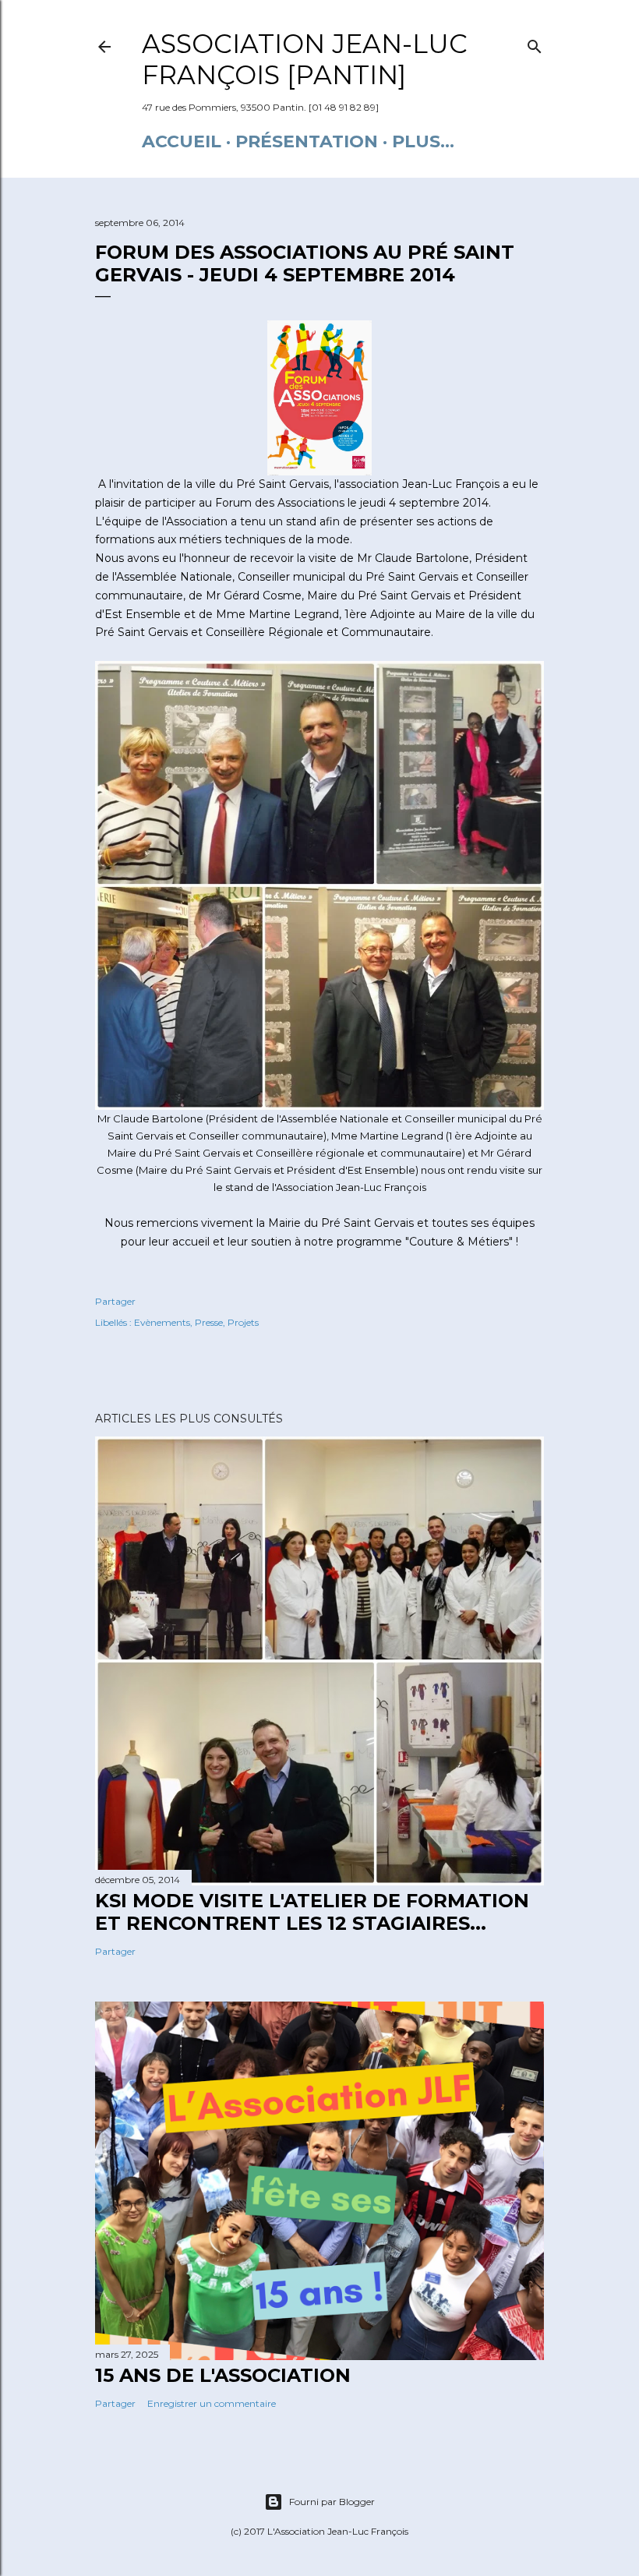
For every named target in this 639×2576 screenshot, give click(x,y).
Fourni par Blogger (332, 2502)
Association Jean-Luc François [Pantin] (305, 59)
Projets (243, 1322)
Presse (209, 1322)
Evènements (162, 1322)
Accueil (182, 141)
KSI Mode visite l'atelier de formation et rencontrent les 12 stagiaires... (312, 1912)
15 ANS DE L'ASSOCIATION (223, 2375)
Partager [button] (115, 1301)
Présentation (307, 141)
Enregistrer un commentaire (212, 2403)
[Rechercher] (535, 43)
